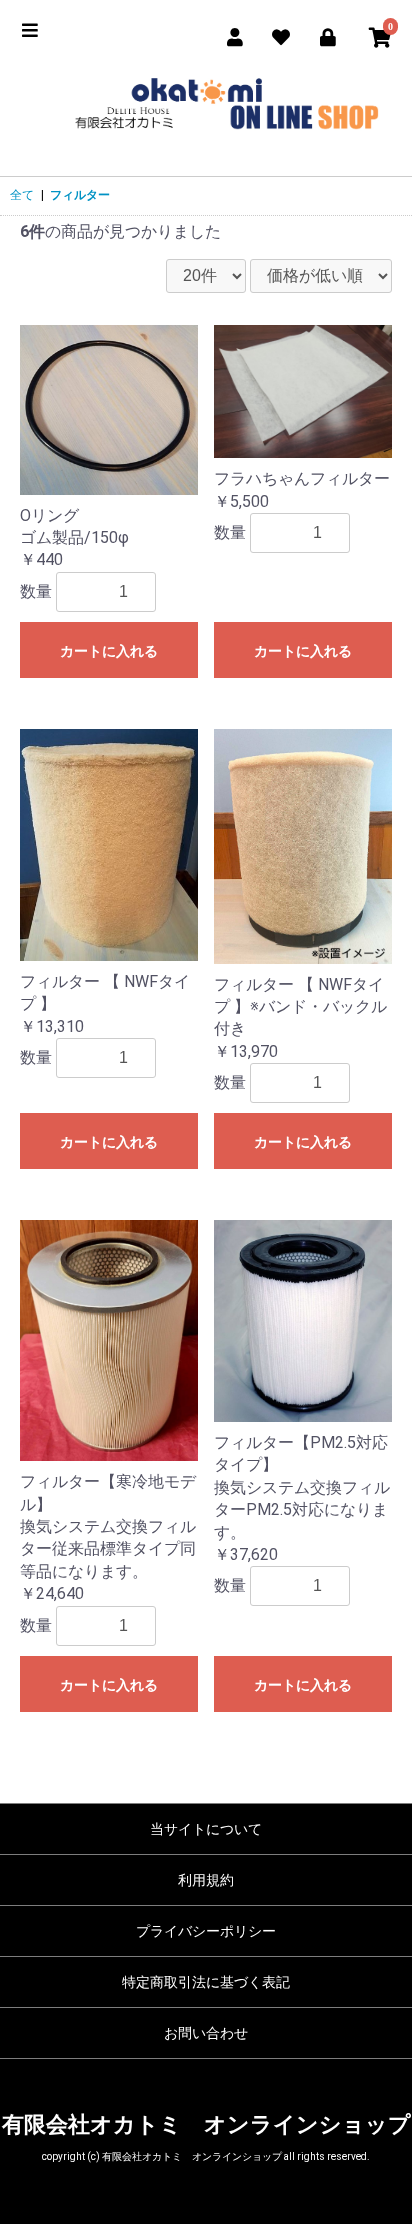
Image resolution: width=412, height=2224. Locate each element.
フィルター (80, 195)
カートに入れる (109, 651)
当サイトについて (206, 1829)
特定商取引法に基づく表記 (206, 1982)
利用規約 (206, 1880)
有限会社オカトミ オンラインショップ (206, 2124)
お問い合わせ (206, 2033)
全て (22, 195)
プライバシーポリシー (206, 1931)
